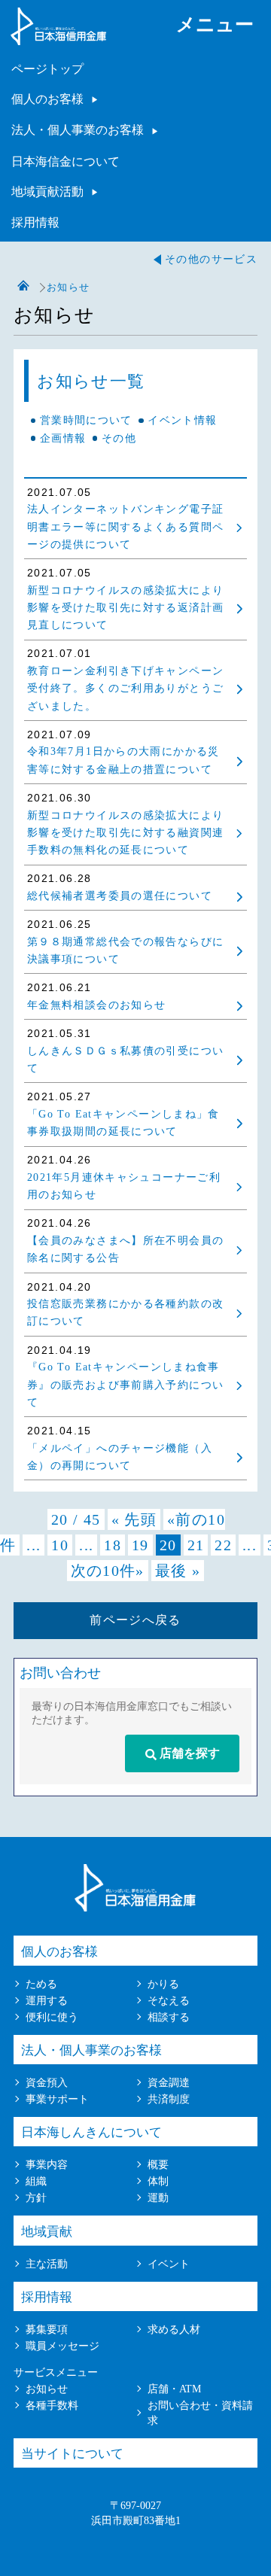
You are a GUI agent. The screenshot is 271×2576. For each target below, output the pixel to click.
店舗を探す (188, 1753)
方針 (36, 2197)
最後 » (178, 1571)
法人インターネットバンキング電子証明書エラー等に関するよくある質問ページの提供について (125, 527)
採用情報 (35, 222)
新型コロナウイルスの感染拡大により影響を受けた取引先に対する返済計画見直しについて (125, 608)
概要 (158, 2164)
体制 (158, 2181)
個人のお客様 (47, 99)
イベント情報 (182, 420)
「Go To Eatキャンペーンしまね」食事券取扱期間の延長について (123, 1123)
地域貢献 (47, 2232)
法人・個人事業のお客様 (78, 130)
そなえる (169, 2000)
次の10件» (108, 1571)
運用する (47, 2000)
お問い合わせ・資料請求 (200, 2413)
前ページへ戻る (135, 1620)
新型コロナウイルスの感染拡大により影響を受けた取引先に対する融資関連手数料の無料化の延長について (125, 833)
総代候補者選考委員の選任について (120, 896)
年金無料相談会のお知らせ (96, 1005)
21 (196, 1545)
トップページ (23, 286)
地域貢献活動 (47, 192)
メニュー (215, 24)
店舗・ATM (174, 2389)
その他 (119, 438)
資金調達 (169, 2082)
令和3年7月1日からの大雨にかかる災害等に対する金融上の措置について (123, 760)
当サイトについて (72, 2454)
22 (223, 1545)
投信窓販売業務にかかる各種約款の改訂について (125, 1312)
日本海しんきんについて (91, 2132)
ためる (41, 1984)
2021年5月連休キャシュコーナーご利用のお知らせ (124, 1186)
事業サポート (57, 2099)
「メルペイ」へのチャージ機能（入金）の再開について (120, 1457)
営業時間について (86, 420)
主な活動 (47, 2264)
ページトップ (47, 69)
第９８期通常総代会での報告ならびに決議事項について (125, 950)
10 (60, 1545)
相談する (169, 2017)
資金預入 (47, 2082)
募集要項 (47, 2329)
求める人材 (174, 2329)
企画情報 (63, 438)
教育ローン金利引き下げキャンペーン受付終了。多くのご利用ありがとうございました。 (125, 689)
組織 (36, 2181)
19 (140, 1545)
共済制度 (169, 2099)
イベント (169, 2264)
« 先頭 (134, 1519)
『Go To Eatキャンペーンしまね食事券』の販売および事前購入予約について (125, 1385)
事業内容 (47, 2164)
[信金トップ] (59, 38)
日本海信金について (65, 161)
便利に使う (52, 2017)
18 (113, 1545)
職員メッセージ (62, 2346)
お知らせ (47, 2389)
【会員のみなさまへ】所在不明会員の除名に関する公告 (125, 1249)
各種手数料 (52, 2405)
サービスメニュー (56, 2372)
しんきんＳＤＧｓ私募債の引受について (125, 1060)
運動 (158, 2197)
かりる (163, 1984)
